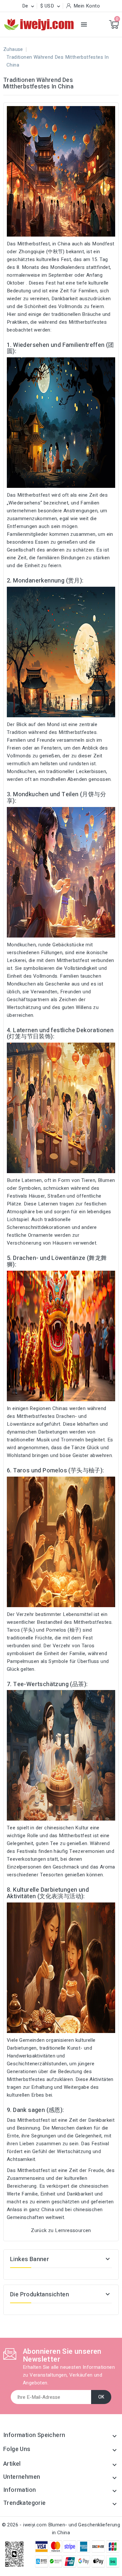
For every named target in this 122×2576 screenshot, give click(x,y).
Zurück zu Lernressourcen (61, 2230)
